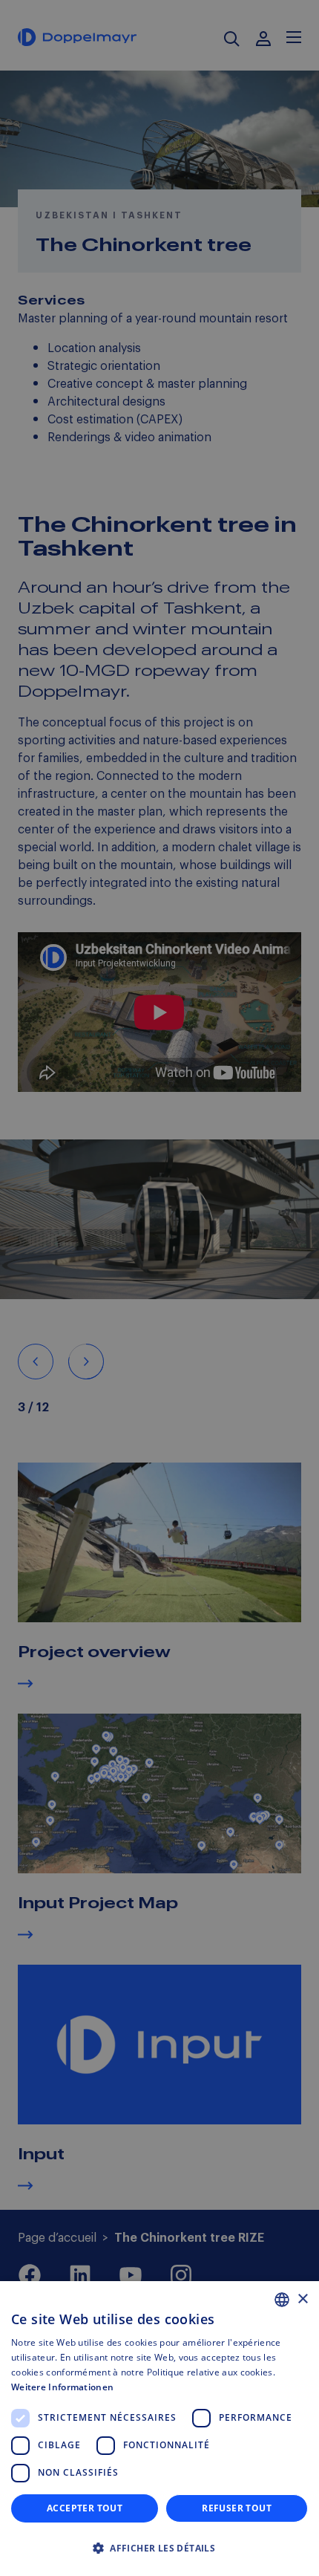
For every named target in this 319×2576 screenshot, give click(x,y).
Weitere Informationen (62, 2387)
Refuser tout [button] (237, 2508)
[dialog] (159, 2429)
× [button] (302, 2299)
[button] (159, 2549)
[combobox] (282, 2300)
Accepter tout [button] (85, 2508)
